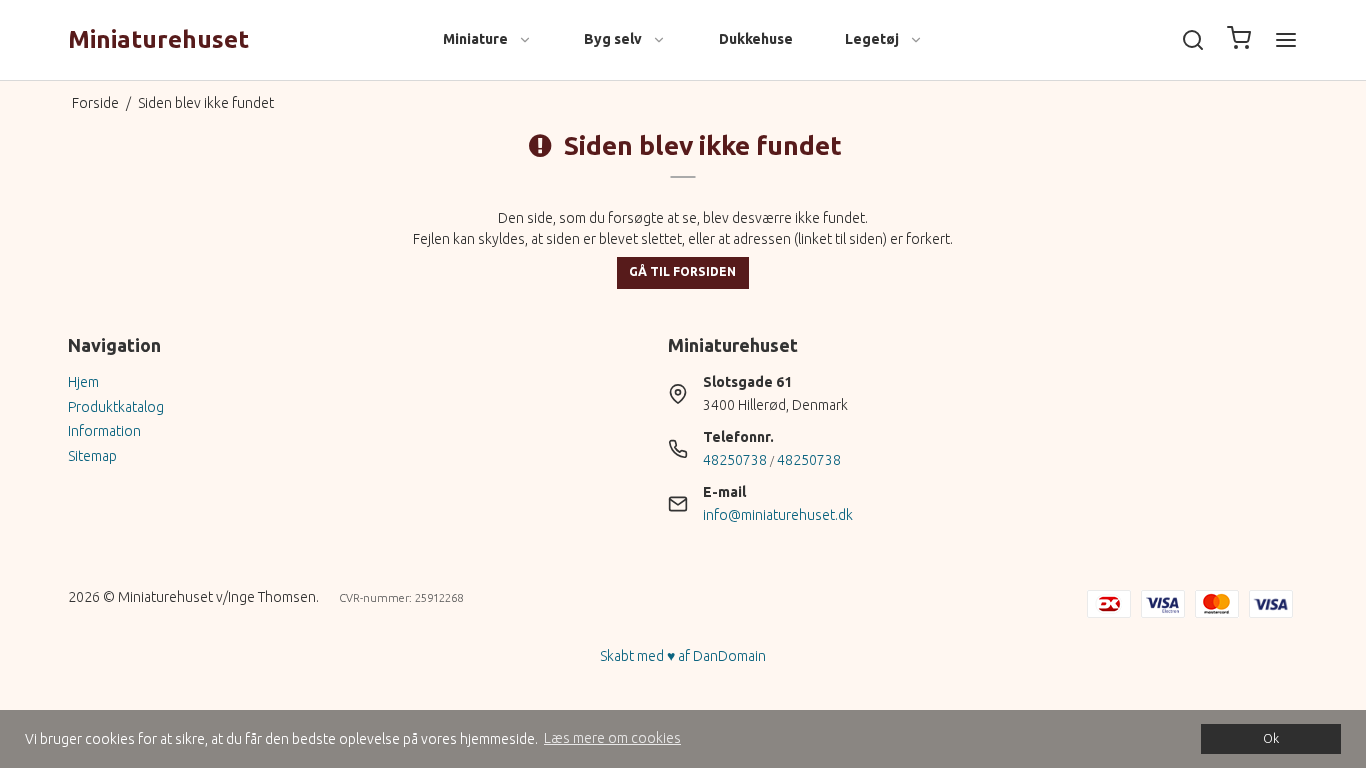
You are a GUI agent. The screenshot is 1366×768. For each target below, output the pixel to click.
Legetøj (872, 39)
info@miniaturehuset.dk (778, 515)
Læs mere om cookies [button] (612, 738)
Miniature (475, 39)
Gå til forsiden (682, 271)
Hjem (83, 382)
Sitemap (92, 456)
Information (104, 431)
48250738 (735, 460)
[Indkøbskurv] (1239, 40)
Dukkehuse (756, 39)
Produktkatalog (116, 407)
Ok (1271, 738)
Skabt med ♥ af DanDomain (683, 656)
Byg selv (613, 39)
